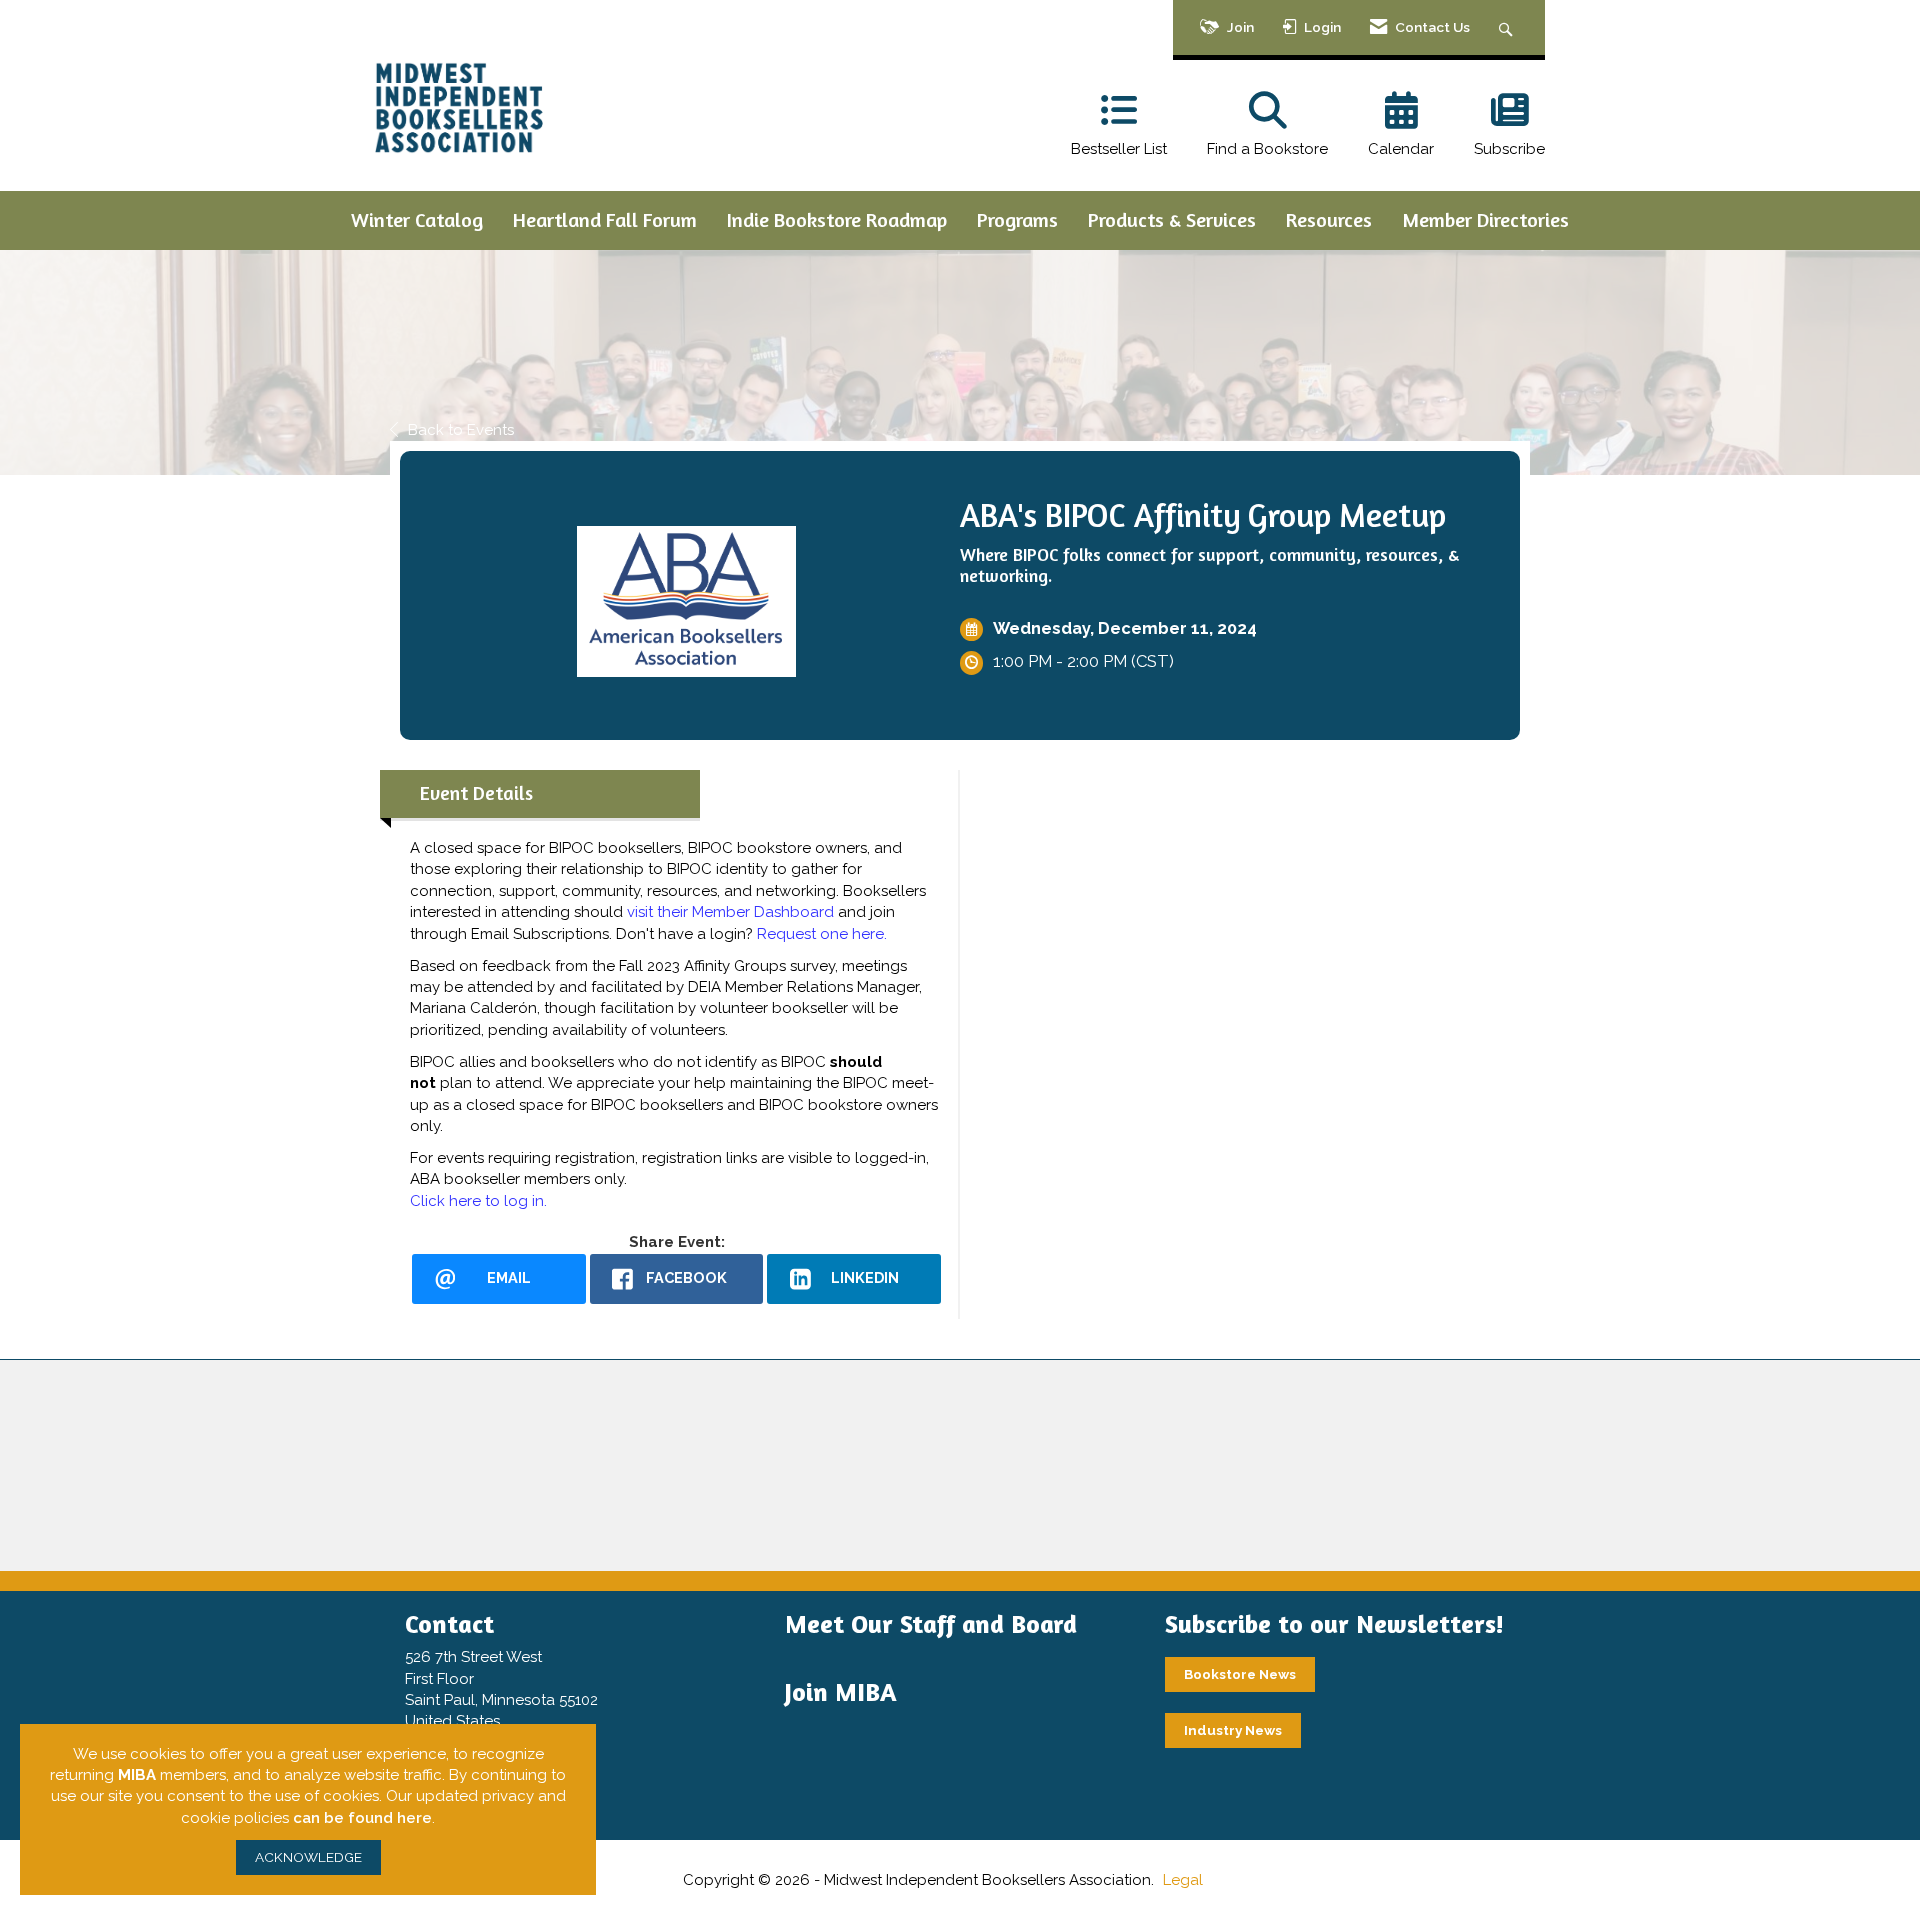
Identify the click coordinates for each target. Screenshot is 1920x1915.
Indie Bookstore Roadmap (837, 219)
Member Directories (1485, 219)
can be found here (362, 1818)
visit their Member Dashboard (730, 912)
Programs (1017, 219)
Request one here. (822, 934)
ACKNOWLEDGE (308, 1857)
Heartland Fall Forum (605, 219)
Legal (1183, 1880)
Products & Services (1172, 219)
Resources (1329, 219)
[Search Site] (1508, 27)
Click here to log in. (478, 1201)
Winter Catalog (417, 219)
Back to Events (461, 430)
